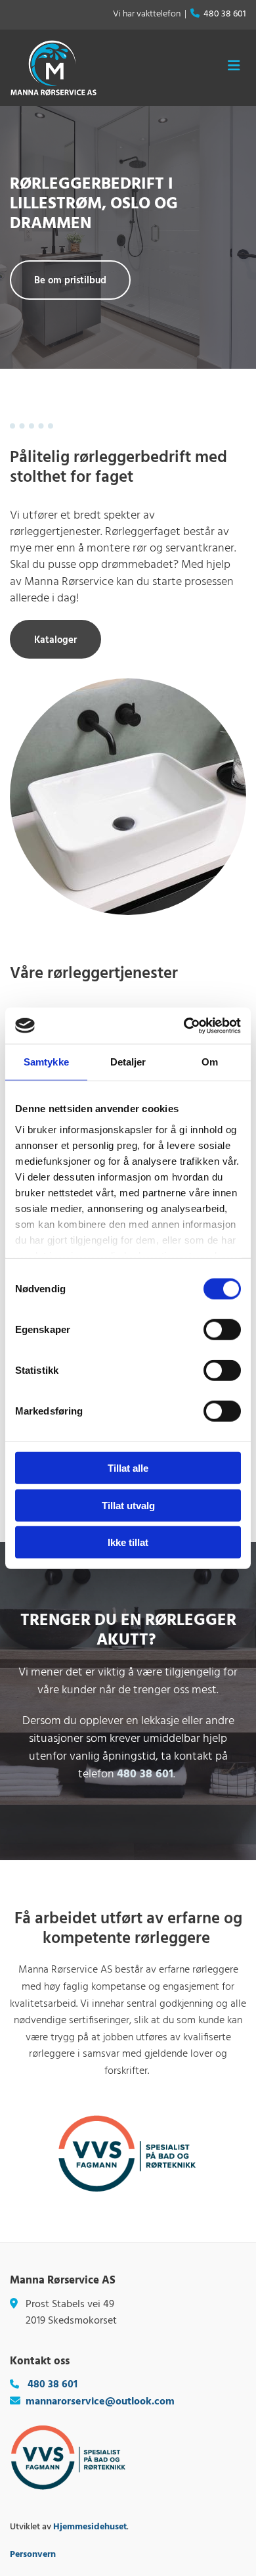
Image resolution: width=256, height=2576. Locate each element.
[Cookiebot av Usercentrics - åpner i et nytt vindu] (184, 1025)
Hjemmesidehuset (90, 2527)
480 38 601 (225, 14)
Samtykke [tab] (46, 1062)
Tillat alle (128, 1468)
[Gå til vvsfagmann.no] (128, 2153)
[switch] (222, 1330)
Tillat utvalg (128, 1505)
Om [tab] (210, 1062)
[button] (70, 280)
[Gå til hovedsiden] (53, 68)
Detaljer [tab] (128, 1062)
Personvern (33, 2555)
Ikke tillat (128, 1542)
